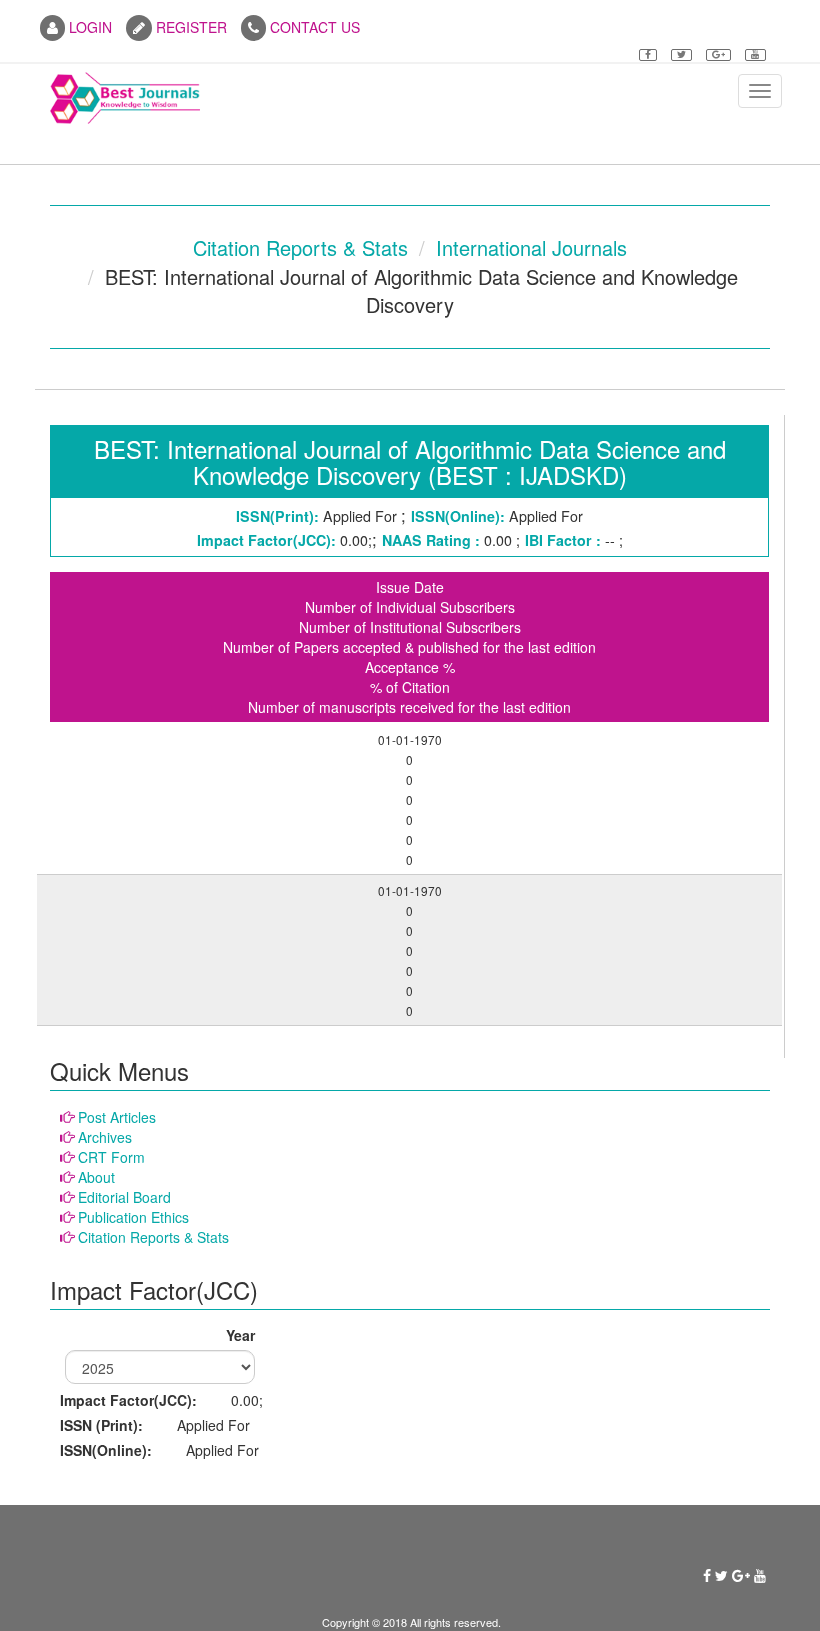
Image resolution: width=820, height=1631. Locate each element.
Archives (105, 1137)
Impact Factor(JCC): (128, 1400)
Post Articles (117, 1117)
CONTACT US (313, 27)
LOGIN (88, 27)
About (96, 1177)
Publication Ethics (133, 1217)
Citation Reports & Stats (300, 247)
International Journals (531, 247)
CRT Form (111, 1157)
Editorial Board (124, 1197)
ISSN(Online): (106, 1450)
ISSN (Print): (101, 1425)
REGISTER (189, 27)
